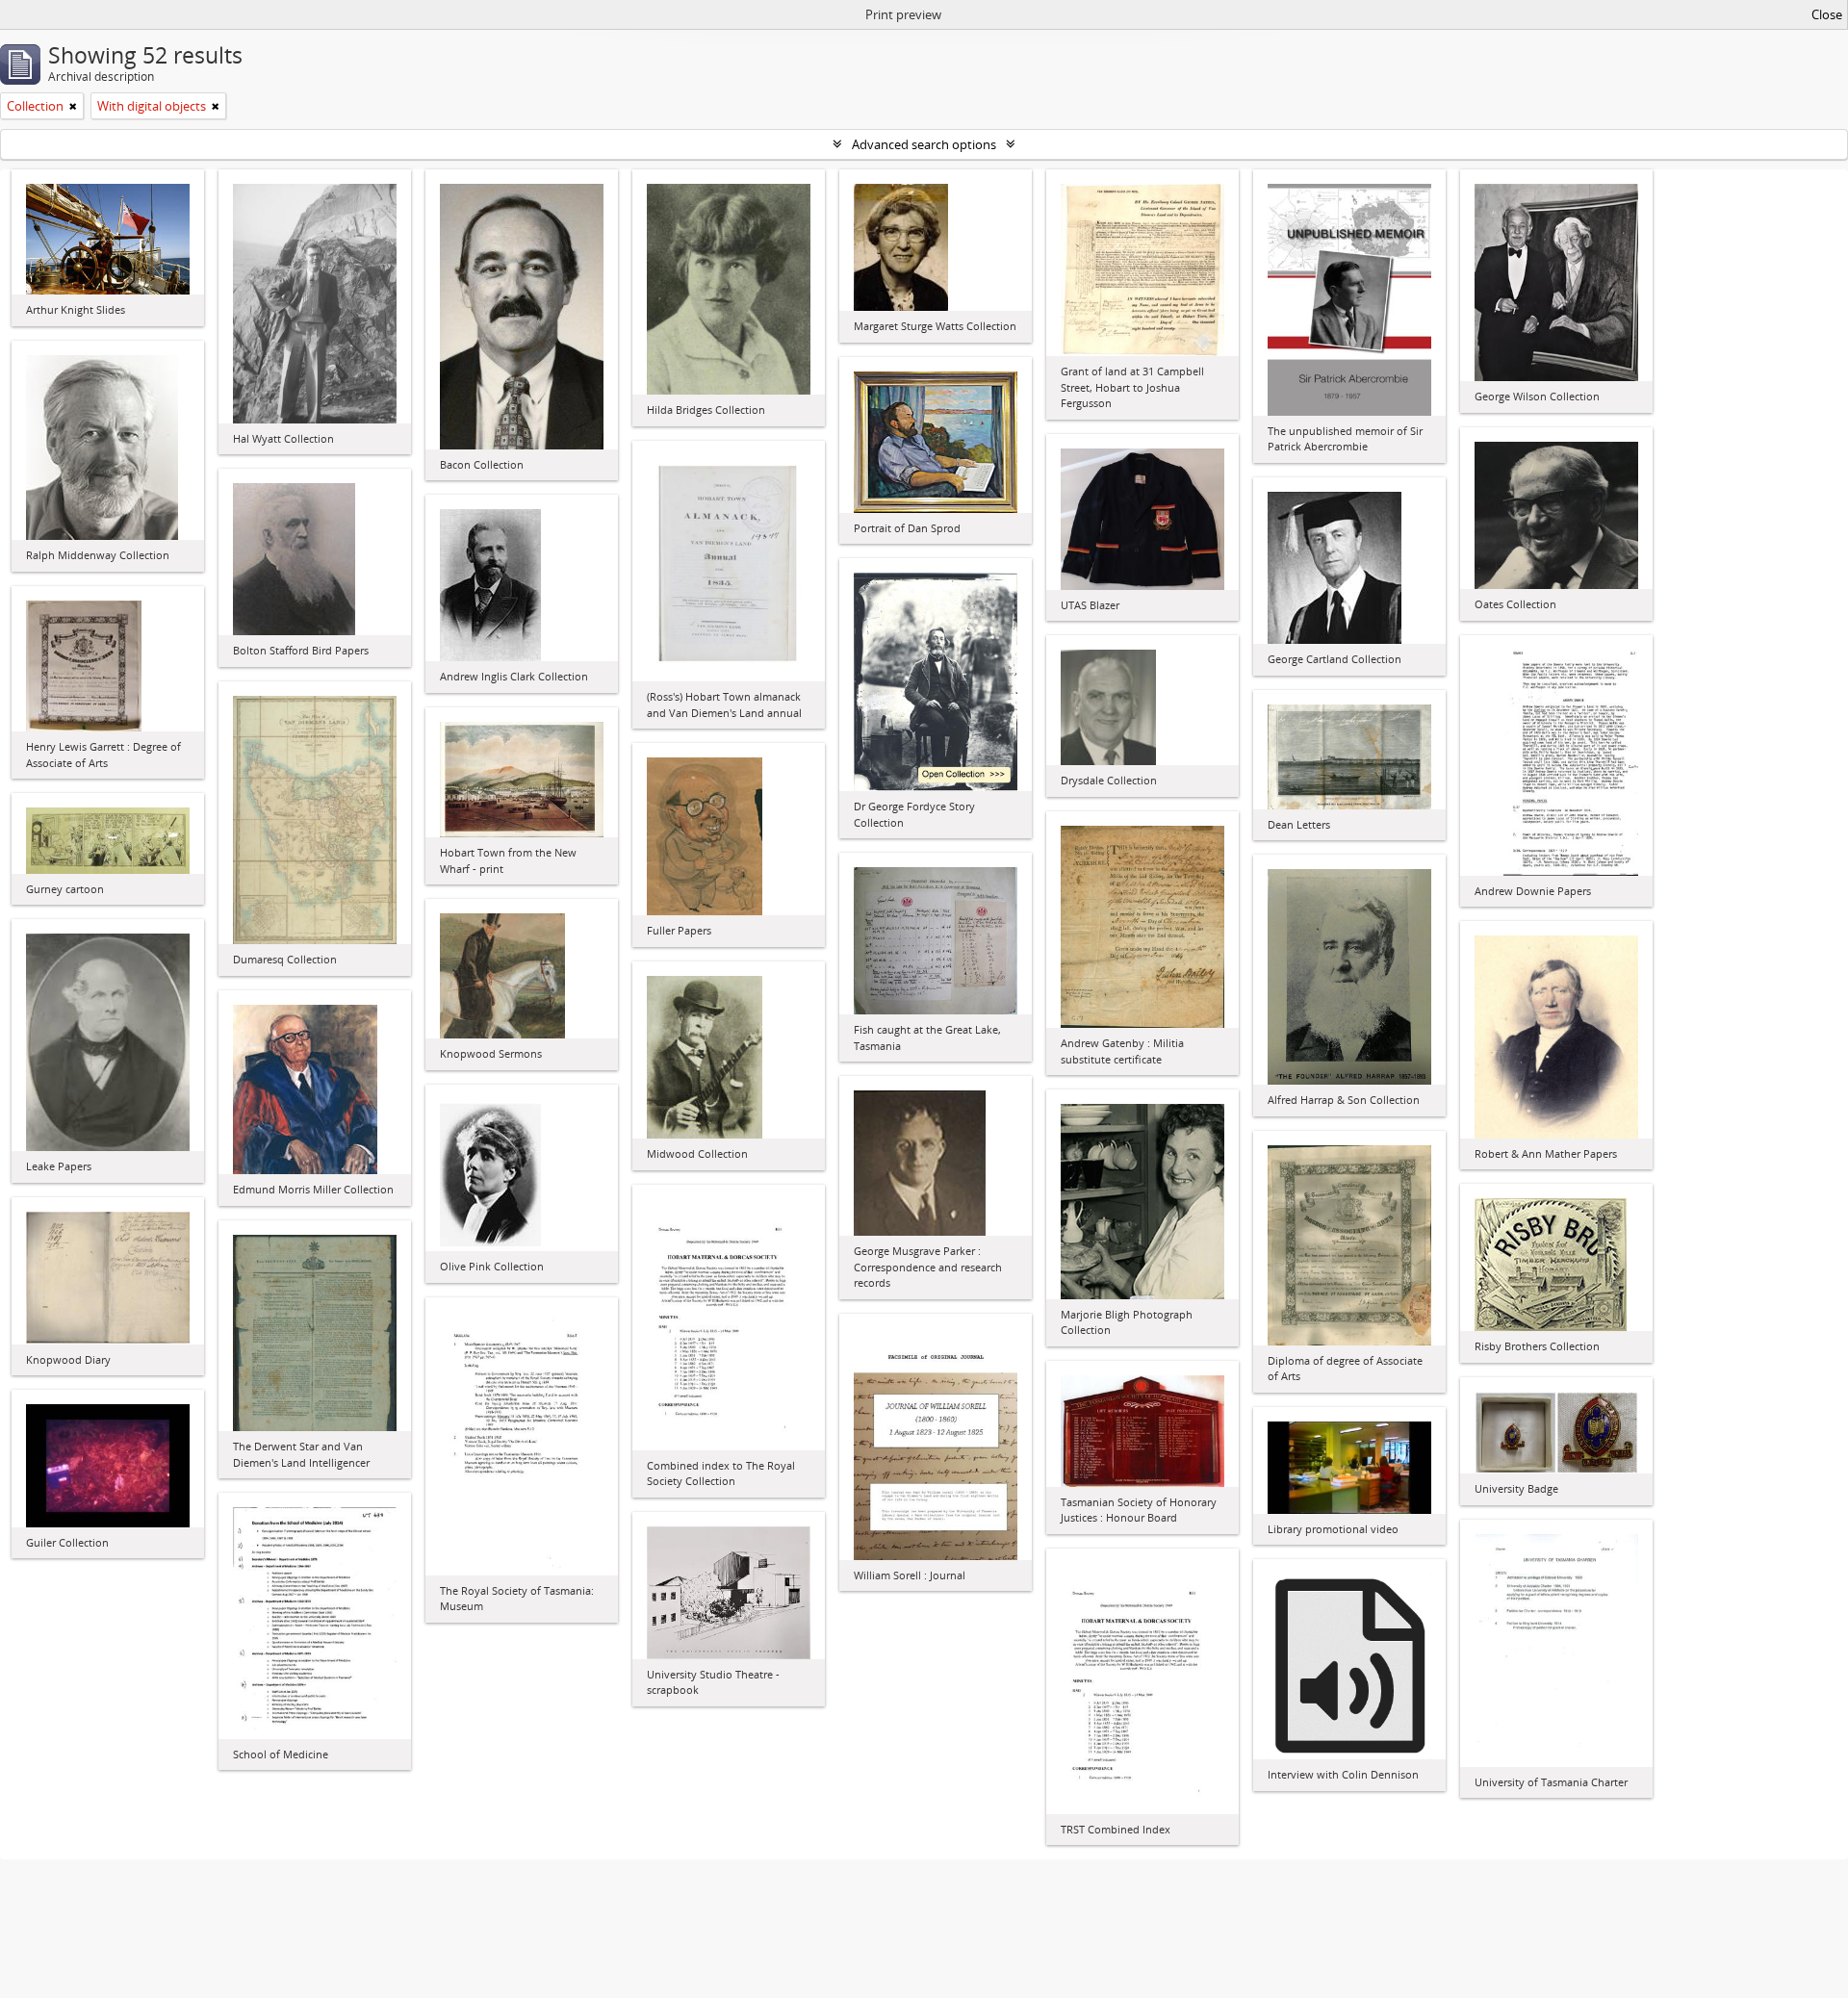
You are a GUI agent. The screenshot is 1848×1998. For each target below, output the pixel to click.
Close (1827, 14)
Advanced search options (924, 144)
